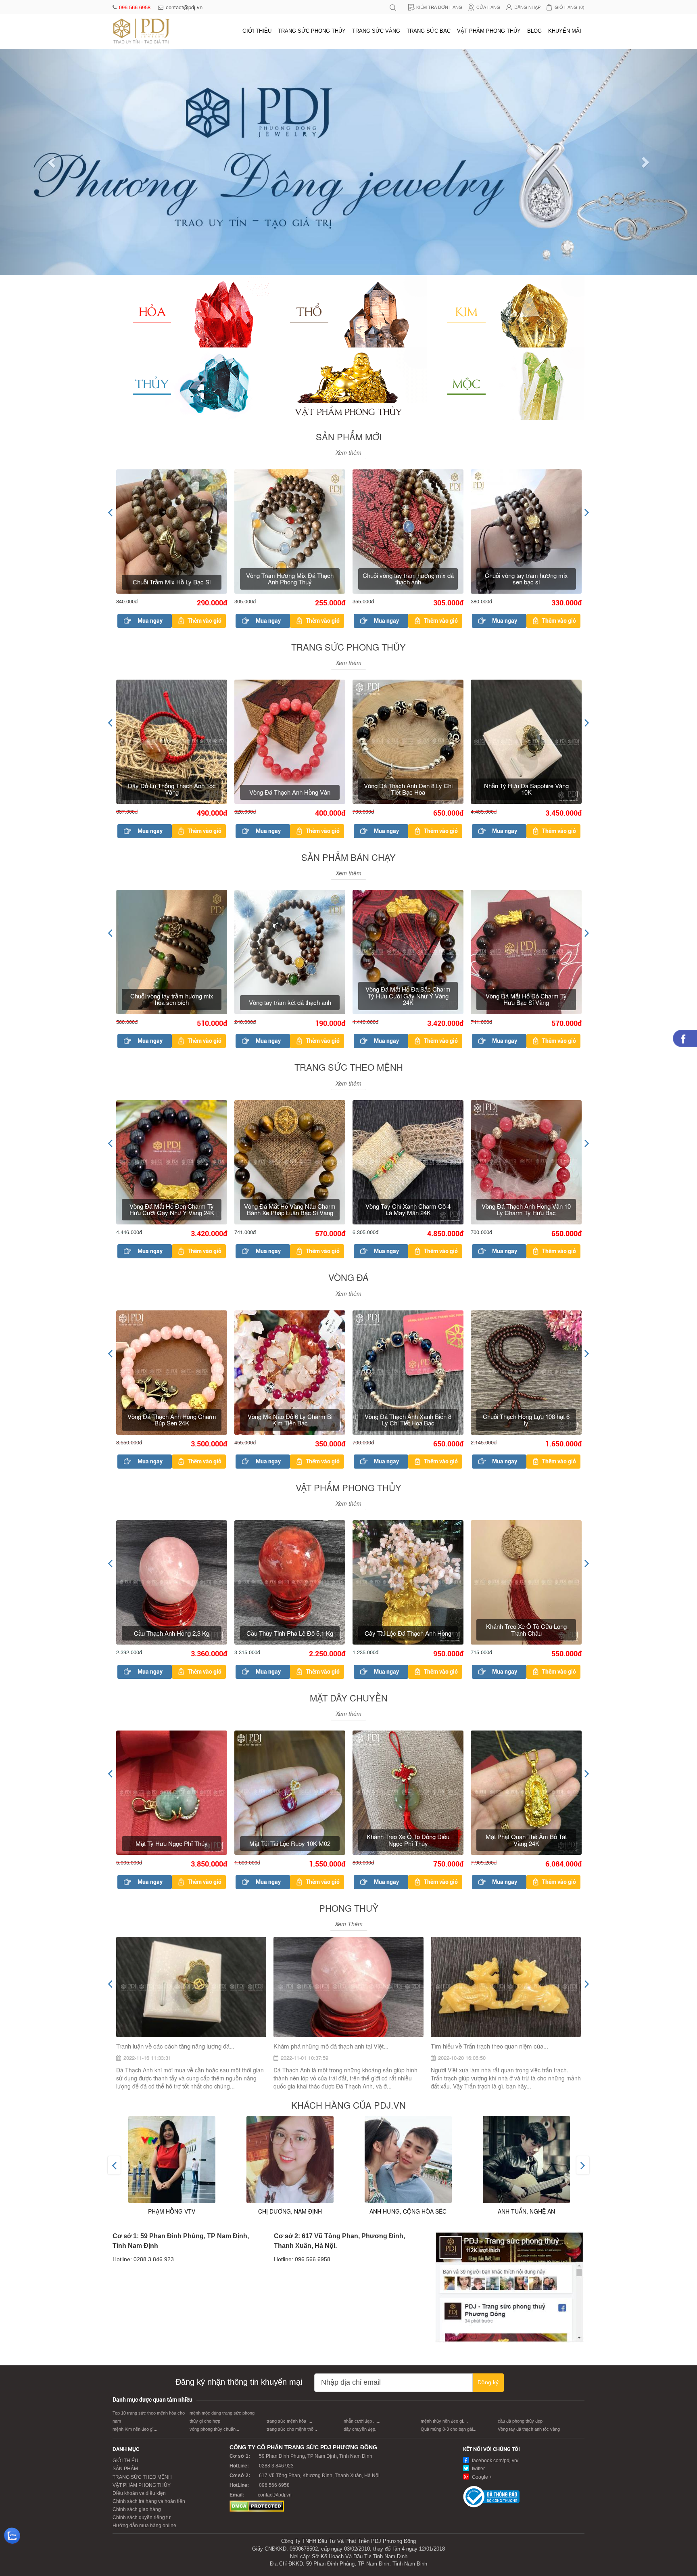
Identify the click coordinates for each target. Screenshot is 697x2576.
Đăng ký (488, 2156)
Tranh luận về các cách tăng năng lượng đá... (175, 1820)
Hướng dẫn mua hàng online (144, 2300)
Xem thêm (348, 226)
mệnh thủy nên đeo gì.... (444, 2195)
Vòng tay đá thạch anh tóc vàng (529, 2203)
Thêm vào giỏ (205, 395)
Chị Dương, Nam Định (290, 1985)
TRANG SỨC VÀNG (376, 31)
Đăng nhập (527, 7)
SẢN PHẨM (125, 2243)
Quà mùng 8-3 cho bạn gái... (449, 2203)
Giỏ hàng (570, 7)
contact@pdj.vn (184, 7)
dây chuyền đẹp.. (361, 2203)
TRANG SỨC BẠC (429, 31)
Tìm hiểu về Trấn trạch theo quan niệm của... (489, 1820)
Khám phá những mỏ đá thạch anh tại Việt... (331, 1820)
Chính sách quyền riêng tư (142, 2291)
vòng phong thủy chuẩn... (214, 2203)
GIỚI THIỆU (257, 31)
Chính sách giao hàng (137, 2283)
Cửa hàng (488, 7)
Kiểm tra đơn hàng (439, 7)
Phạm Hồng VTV (172, 1985)
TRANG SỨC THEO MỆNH (142, 2251)
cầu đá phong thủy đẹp (520, 2195)
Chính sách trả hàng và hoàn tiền (149, 2275)
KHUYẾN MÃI (565, 31)
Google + (481, 2251)
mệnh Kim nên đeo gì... (135, 2203)
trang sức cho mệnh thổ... (292, 2203)
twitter (478, 2243)
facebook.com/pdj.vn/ (495, 2235)
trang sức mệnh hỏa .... (289, 2195)
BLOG (534, 31)
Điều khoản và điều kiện (139, 2267)
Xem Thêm (349, 1698)
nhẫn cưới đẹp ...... (362, 2195)
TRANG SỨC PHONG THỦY (312, 31)
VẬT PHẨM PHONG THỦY (489, 31)
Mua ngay (150, 395)
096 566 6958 (136, 7)
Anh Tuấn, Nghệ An (526, 1985)
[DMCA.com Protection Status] (257, 2280)
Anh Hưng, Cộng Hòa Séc (408, 1985)
